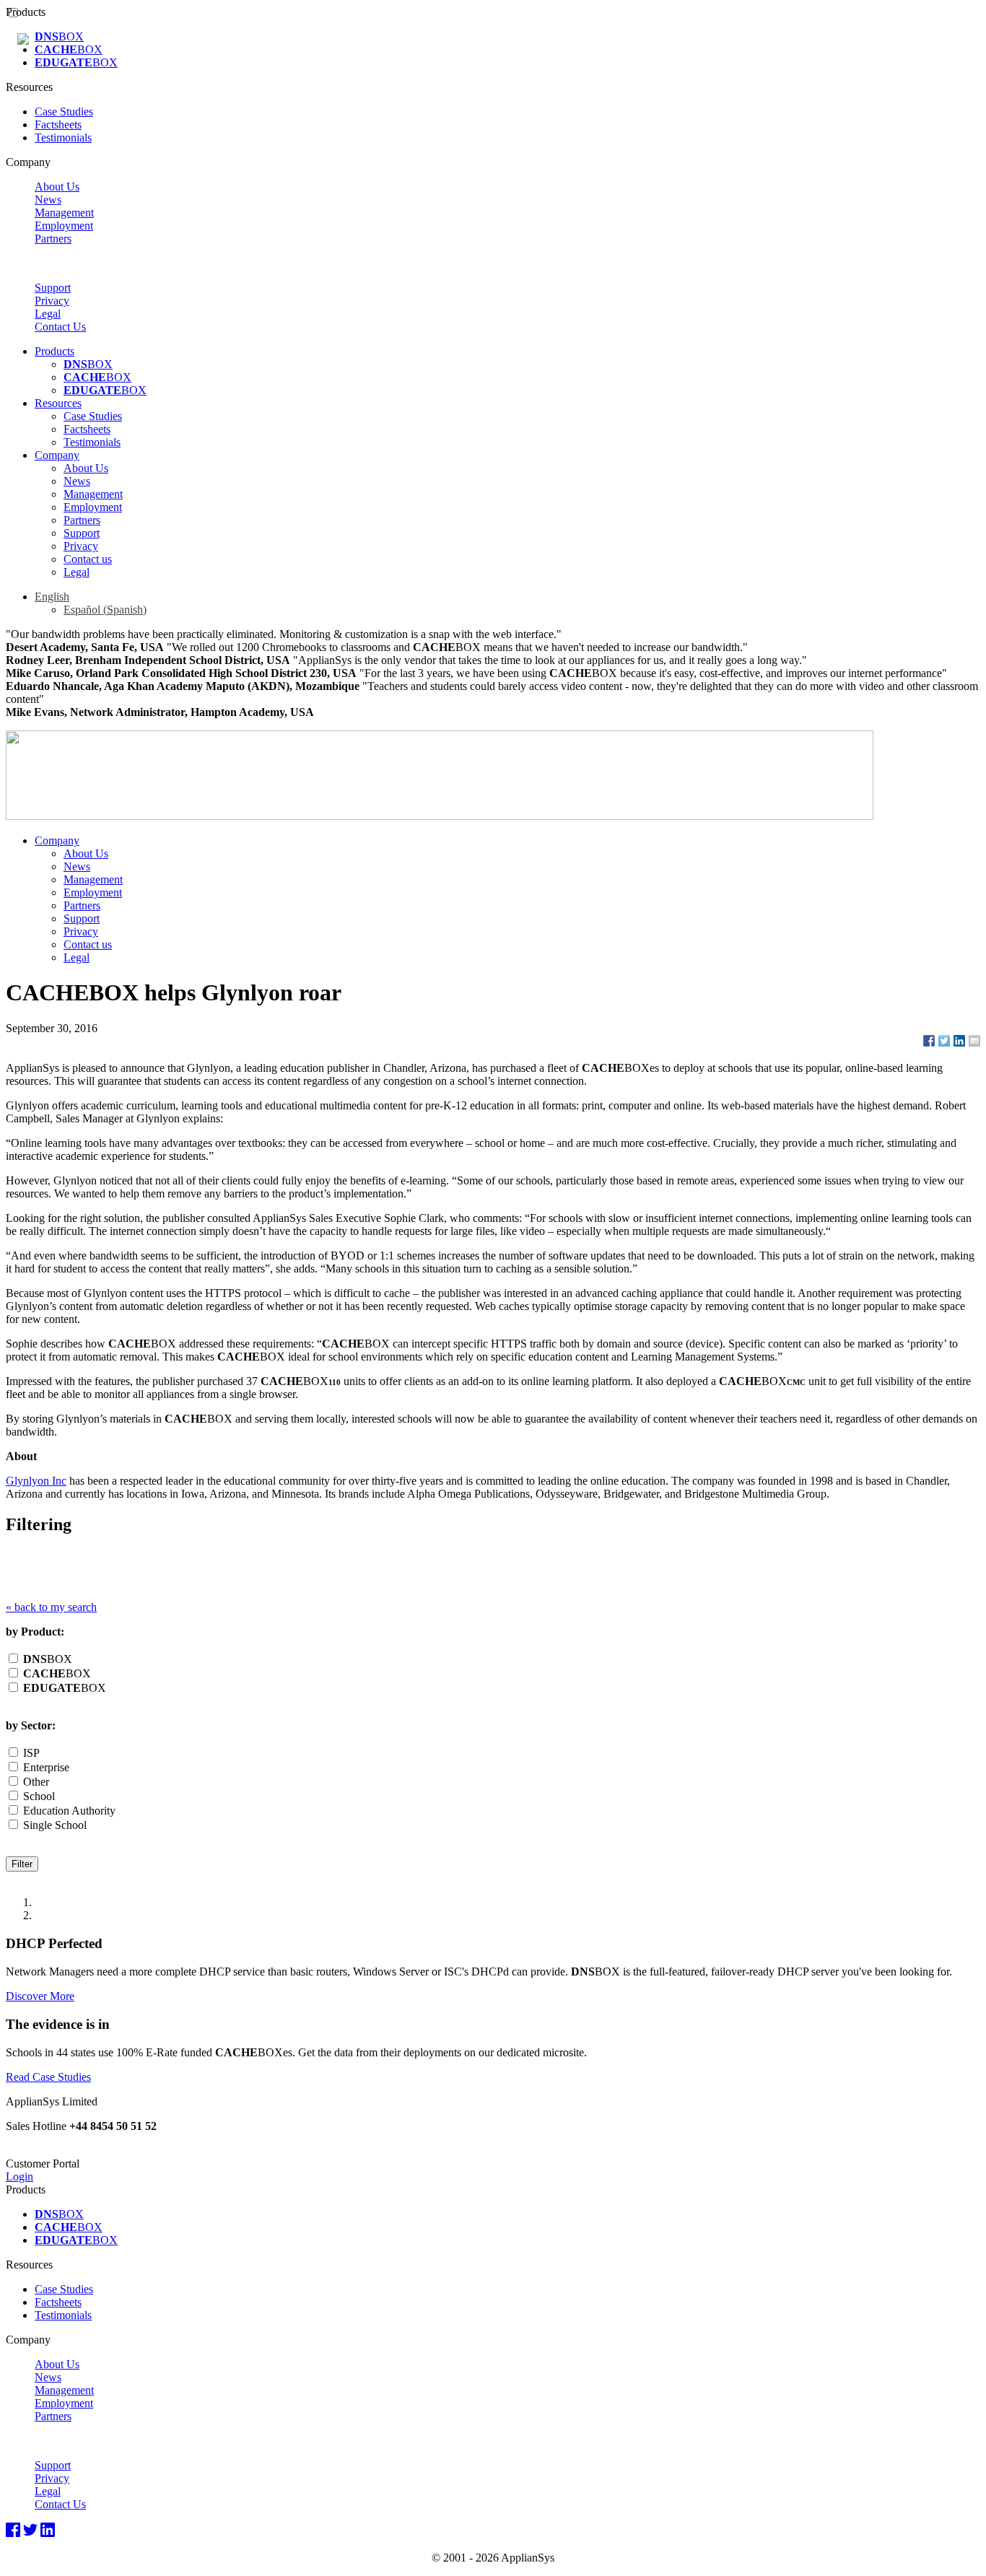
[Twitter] (30, 2531)
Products (54, 351)
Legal (48, 314)
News (48, 200)
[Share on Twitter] (944, 1041)
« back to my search (51, 1607)
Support (53, 288)
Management (64, 213)
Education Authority (68, 1811)
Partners (53, 239)
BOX (59, 36)
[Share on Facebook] (929, 1041)
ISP (30, 1753)
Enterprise (45, 1767)
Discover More (40, 1996)
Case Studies (64, 112)
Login (19, 2176)
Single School (53, 1825)
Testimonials (63, 137)
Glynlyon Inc (36, 1481)
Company (57, 455)
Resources (58, 403)
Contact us (88, 559)
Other (35, 1782)
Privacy (52, 301)
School (38, 1796)
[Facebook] (13, 2531)
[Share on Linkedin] (959, 1041)
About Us (57, 187)
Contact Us (60, 327)
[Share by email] (974, 1041)
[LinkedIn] (48, 2531)
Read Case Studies (48, 2077)
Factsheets (58, 125)
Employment (64, 226)
